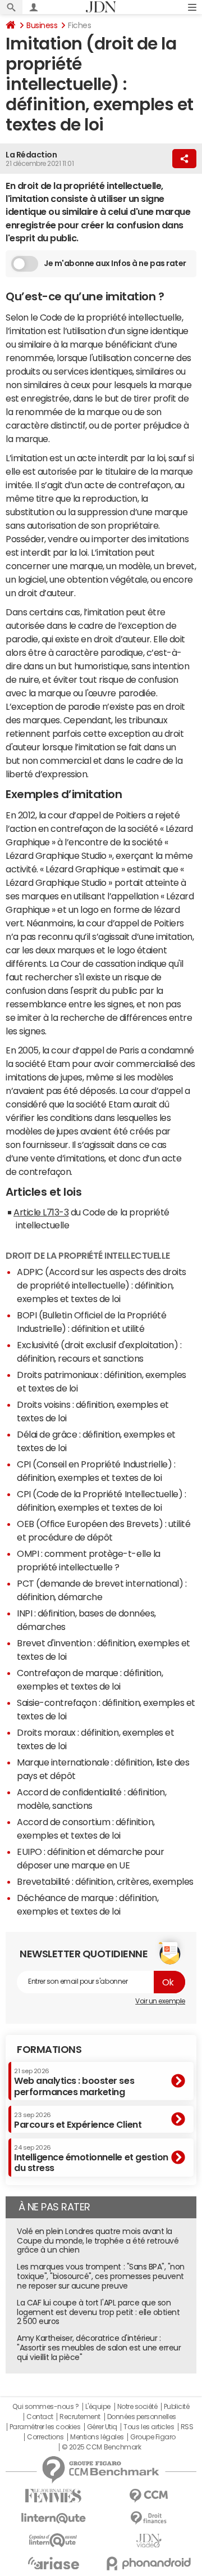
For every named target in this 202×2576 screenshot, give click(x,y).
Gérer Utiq (102, 2427)
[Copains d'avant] (53, 2540)
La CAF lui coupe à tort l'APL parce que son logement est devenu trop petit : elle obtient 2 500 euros (98, 2312)
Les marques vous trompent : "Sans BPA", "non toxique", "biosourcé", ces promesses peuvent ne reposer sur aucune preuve (101, 2276)
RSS (187, 2427)
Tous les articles (149, 2427)
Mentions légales (97, 2437)
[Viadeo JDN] (149, 2541)
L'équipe (98, 2407)
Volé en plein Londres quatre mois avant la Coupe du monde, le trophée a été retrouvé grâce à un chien (98, 2241)
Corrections (45, 2437)
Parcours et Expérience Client (78, 2120)
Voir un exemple (160, 2001)
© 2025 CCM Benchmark (101, 2447)
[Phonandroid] (149, 2563)
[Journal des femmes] (53, 2496)
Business (42, 25)
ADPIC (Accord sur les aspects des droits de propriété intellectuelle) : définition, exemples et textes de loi (102, 1285)
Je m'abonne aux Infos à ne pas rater (115, 263)
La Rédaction (31, 155)
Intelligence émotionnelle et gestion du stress (91, 2158)
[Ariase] (53, 2563)
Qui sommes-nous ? (45, 2407)
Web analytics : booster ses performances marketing (74, 2082)
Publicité (177, 2407)
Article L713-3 (41, 1212)
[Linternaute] (53, 2518)
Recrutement (80, 2417)
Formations (49, 2050)
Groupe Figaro (153, 2437)
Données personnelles (142, 2417)
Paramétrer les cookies (45, 2427)
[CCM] (149, 2496)
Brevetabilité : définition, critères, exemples (105, 1881)
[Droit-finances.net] (149, 2518)
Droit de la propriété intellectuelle (88, 1255)
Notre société (137, 2407)
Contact (40, 2417)
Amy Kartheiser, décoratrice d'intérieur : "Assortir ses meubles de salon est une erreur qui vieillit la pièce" (99, 2348)
